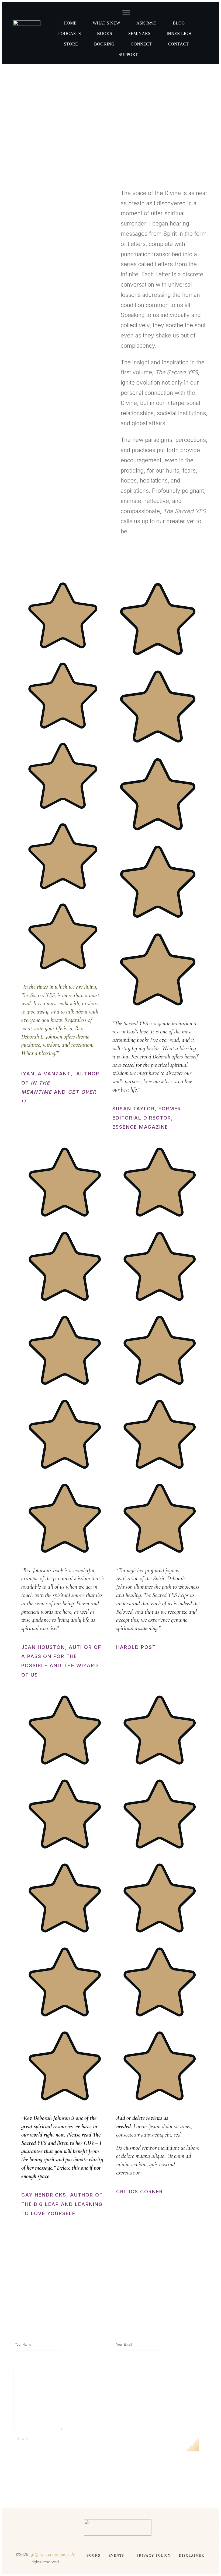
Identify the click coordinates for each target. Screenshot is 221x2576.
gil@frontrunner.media (50, 2554)
